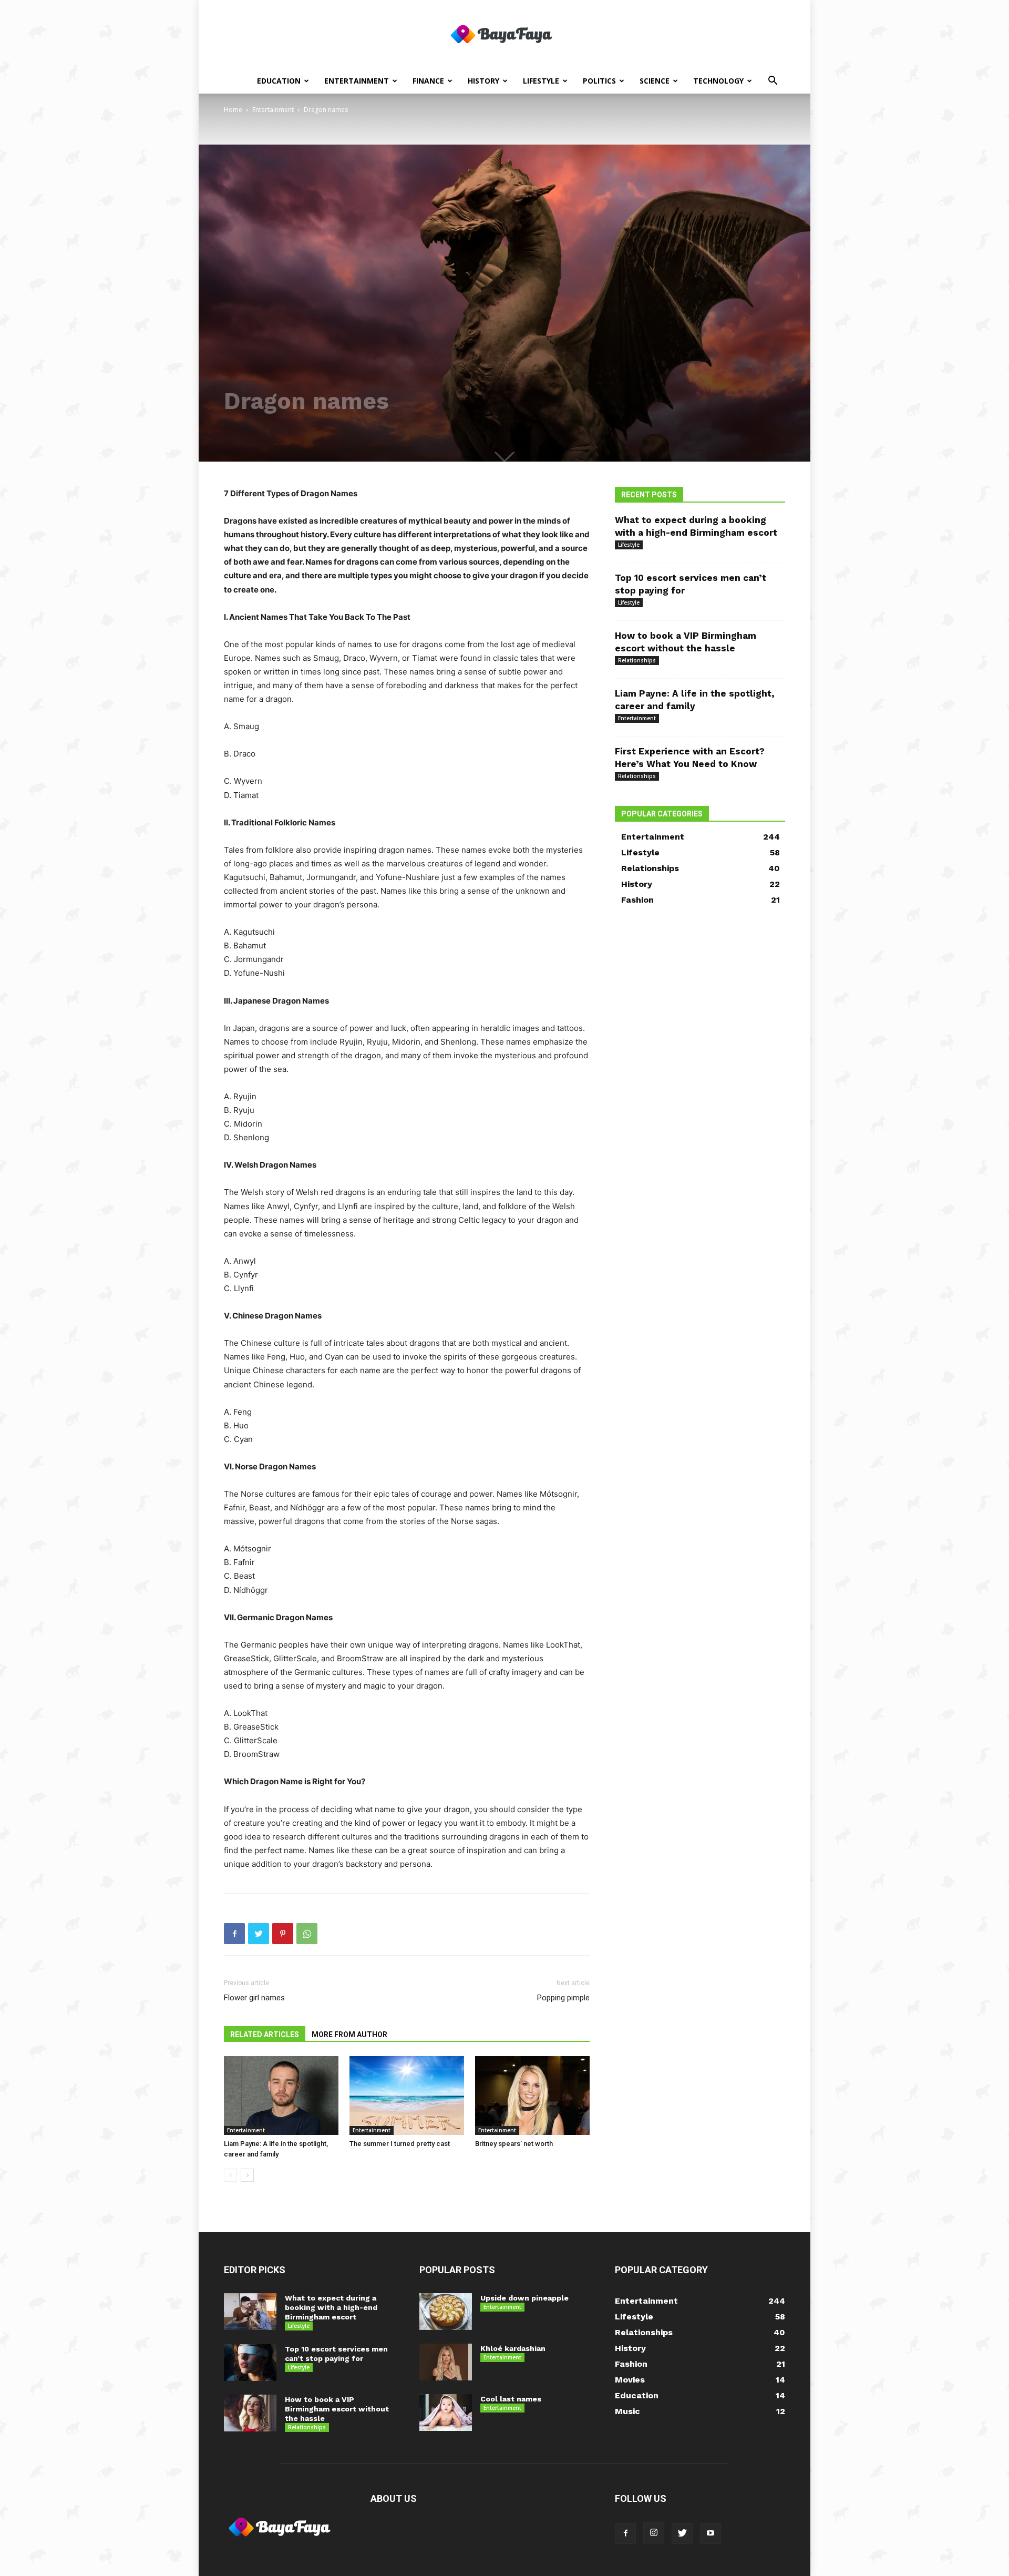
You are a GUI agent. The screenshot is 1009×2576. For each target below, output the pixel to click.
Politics (599, 81)
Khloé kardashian (513, 2348)
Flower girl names (254, 1998)
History (483, 81)
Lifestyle (541, 81)
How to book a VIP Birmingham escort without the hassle (337, 2409)
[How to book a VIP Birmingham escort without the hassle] (250, 2413)
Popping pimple (563, 1998)
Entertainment (357, 81)
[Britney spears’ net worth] (532, 2095)
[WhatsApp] (307, 1934)
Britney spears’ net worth (514, 2144)
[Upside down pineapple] (446, 2312)
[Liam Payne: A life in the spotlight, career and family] (281, 2095)
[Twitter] (259, 1934)
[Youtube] (711, 2533)
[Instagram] (654, 2533)
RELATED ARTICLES (265, 2035)
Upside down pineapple (524, 2298)
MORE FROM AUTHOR (349, 2035)
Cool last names (511, 2399)
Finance (428, 81)
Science (655, 81)
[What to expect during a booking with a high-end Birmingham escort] (250, 2312)
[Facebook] (234, 1934)
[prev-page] (230, 2175)
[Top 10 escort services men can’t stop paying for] (250, 2363)
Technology (718, 81)
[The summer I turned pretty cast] (407, 2095)
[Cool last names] (446, 2413)
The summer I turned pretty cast (400, 2144)
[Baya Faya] (504, 35)
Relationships (637, 660)
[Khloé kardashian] (446, 2362)
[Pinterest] (283, 1934)
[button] (773, 82)
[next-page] (247, 2175)
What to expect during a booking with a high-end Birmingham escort (331, 2307)
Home (233, 110)
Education (279, 81)
